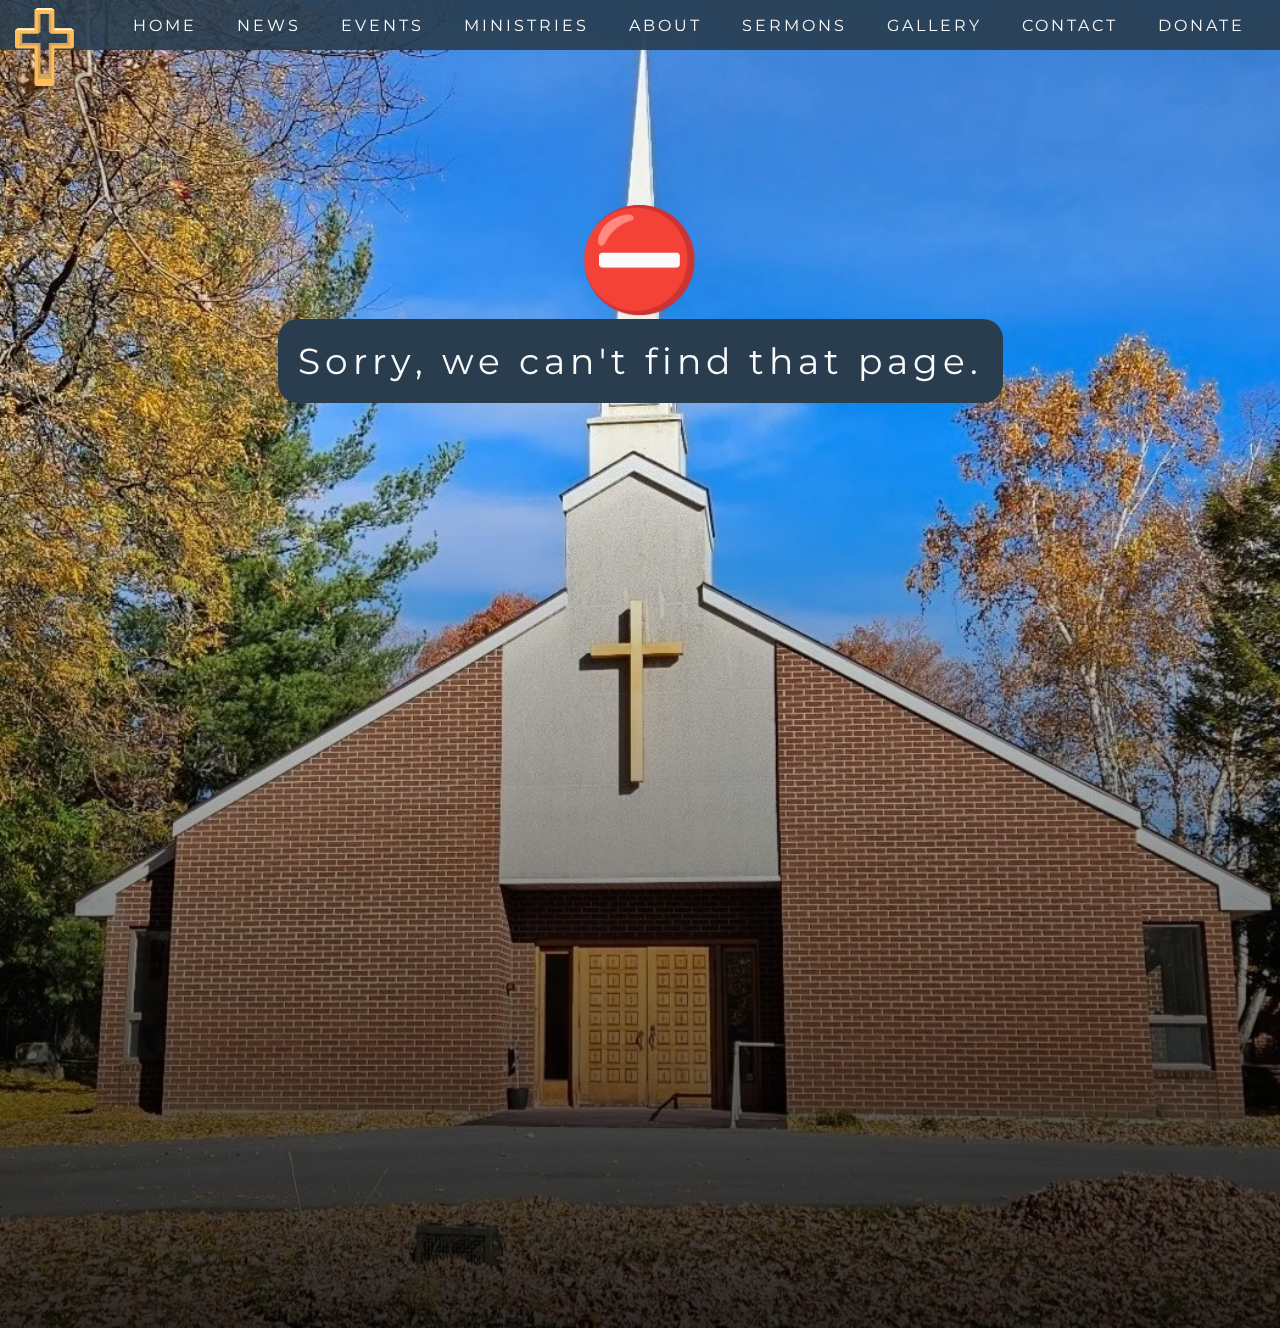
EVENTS (382, 25)
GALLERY (934, 25)
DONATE (1201, 25)
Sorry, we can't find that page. (640, 361)
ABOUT (665, 25)
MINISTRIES (526, 25)
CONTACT (1070, 25)
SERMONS (794, 25)
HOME (165, 25)
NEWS (269, 25)
